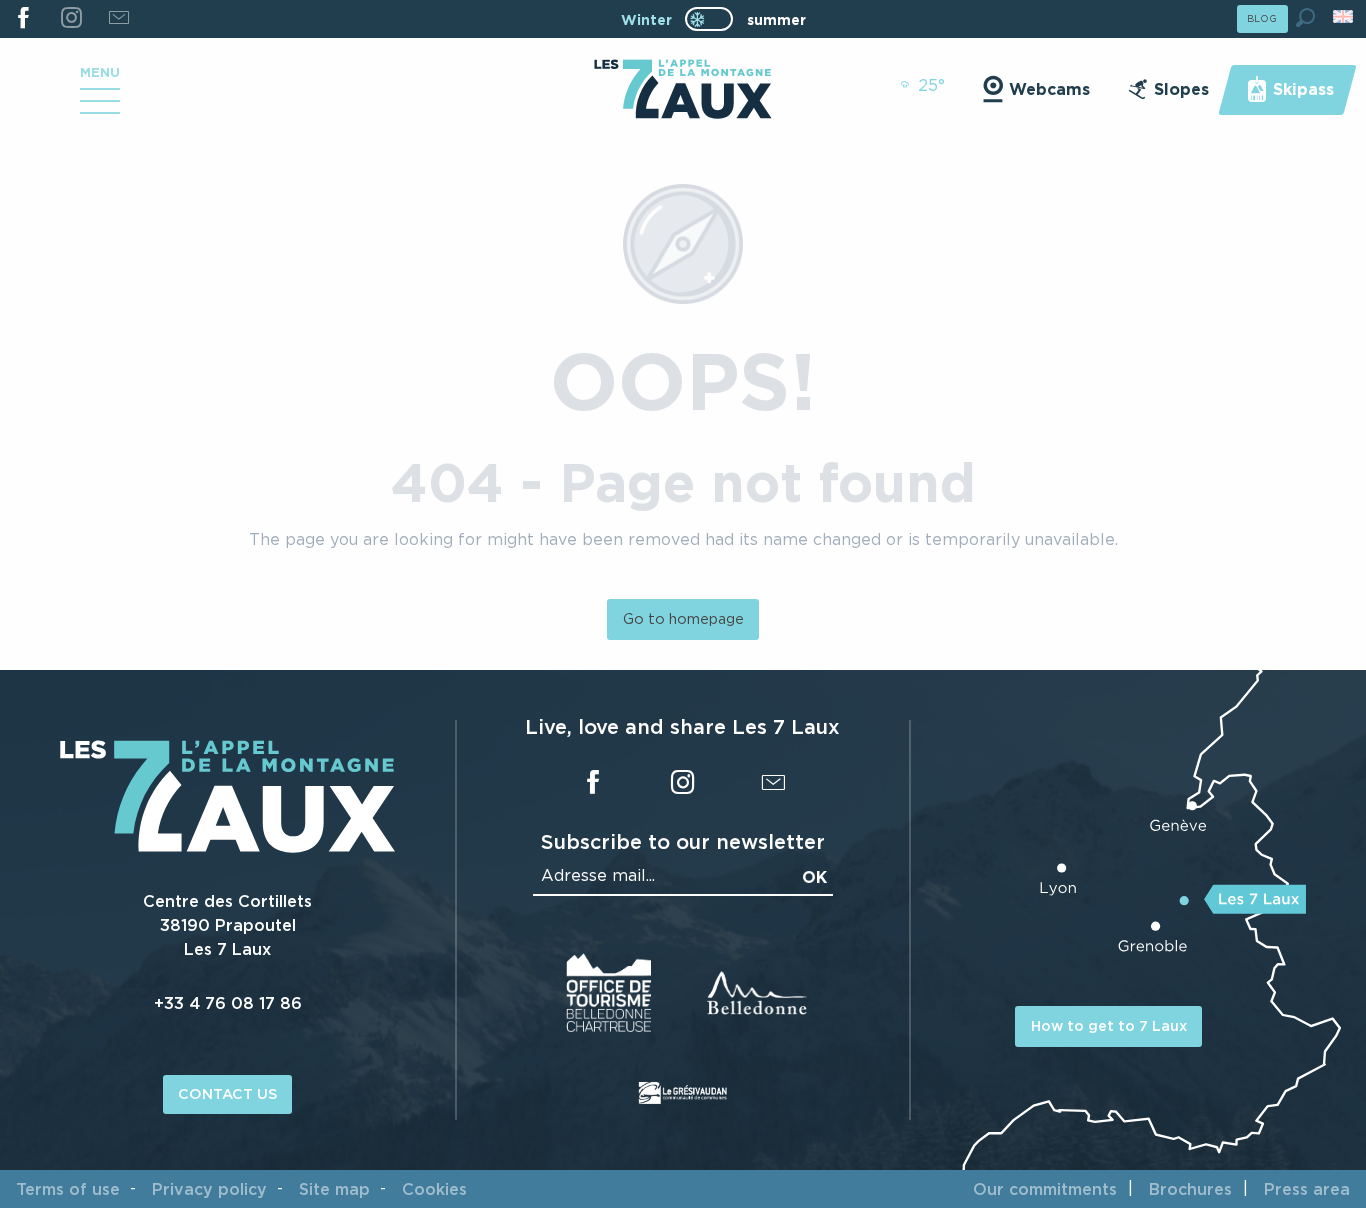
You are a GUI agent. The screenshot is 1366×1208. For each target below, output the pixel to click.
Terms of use (68, 1189)
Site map (334, 1189)
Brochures (1190, 1189)
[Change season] (715, 19)
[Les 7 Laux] (227, 847)
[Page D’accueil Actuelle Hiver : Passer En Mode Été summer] (709, 19)
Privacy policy (209, 1189)
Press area (1307, 1189)
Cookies (434, 1189)
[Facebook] (23, 19)
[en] (1344, 16)
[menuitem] (682, 91)
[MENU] (100, 108)
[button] (1305, 17)
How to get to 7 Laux (1109, 1025)
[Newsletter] (118, 19)
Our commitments (1045, 1189)
